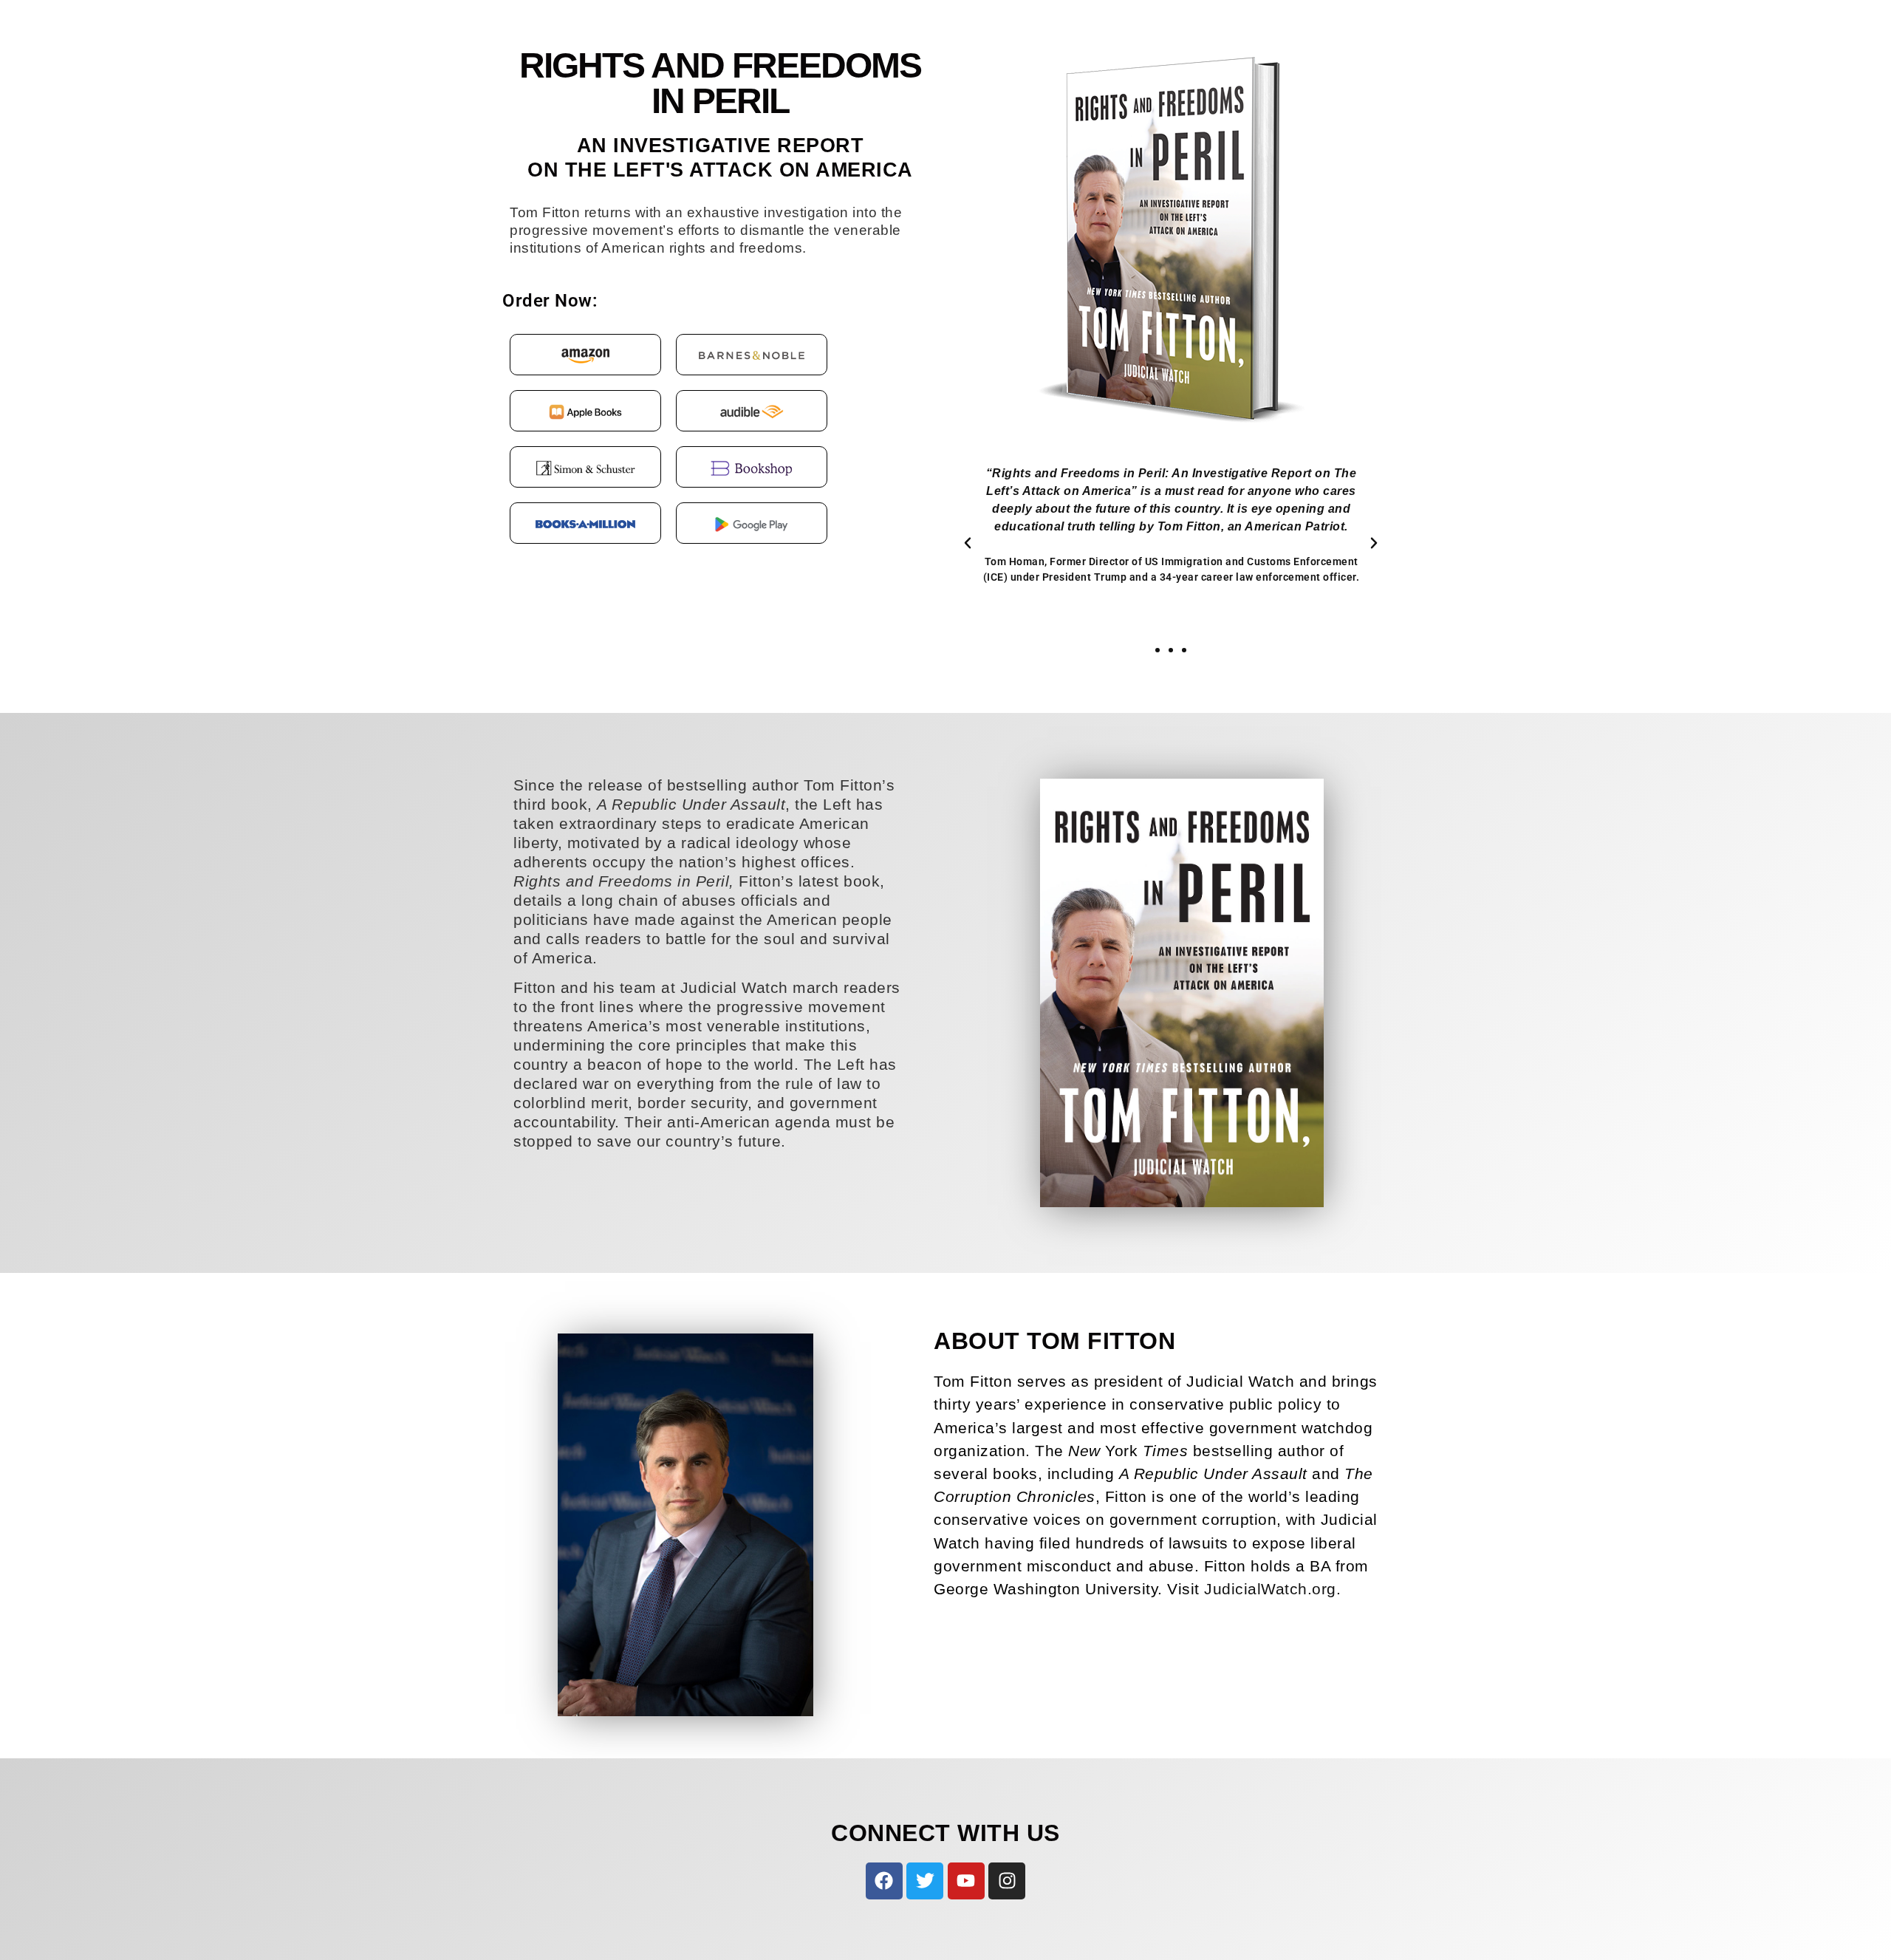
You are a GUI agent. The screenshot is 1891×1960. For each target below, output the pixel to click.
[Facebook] (884, 1881)
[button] (968, 543)
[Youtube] (966, 1881)
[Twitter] (925, 1881)
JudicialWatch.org (1270, 1589)
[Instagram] (1007, 1881)
